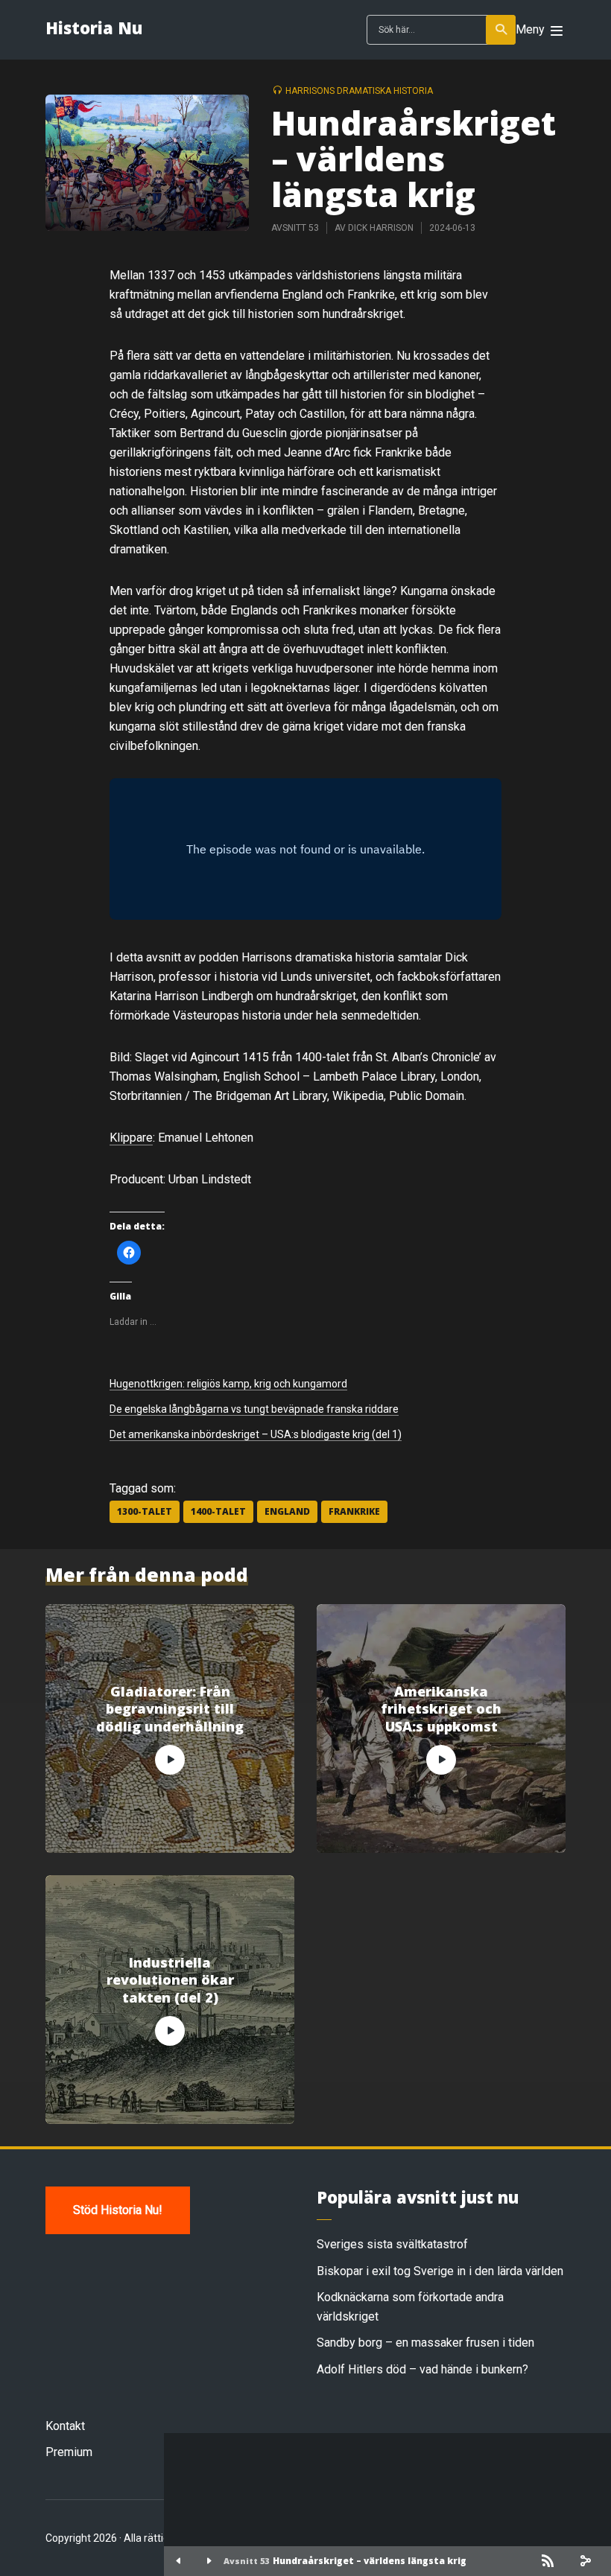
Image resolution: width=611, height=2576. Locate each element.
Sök (501, 30)
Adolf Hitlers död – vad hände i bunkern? (422, 2369)
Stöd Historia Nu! (118, 2210)
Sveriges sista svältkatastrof (392, 2244)
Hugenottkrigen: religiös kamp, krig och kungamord (228, 1384)
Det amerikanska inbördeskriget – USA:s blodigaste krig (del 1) (256, 1434)
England (287, 1511)
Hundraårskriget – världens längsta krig (370, 2561)
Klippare (131, 1138)
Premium (69, 2452)
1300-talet (145, 1511)
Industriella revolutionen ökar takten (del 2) (170, 1980)
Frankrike (354, 1511)
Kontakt (65, 2426)
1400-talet (218, 1511)
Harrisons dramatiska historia (359, 91)
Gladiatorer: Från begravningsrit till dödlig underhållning (170, 1709)
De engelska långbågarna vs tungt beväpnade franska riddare (254, 1409)
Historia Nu (94, 28)
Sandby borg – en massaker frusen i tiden (425, 2343)
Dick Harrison (381, 228)
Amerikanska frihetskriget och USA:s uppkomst (441, 1709)
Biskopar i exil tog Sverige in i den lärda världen (440, 2271)
